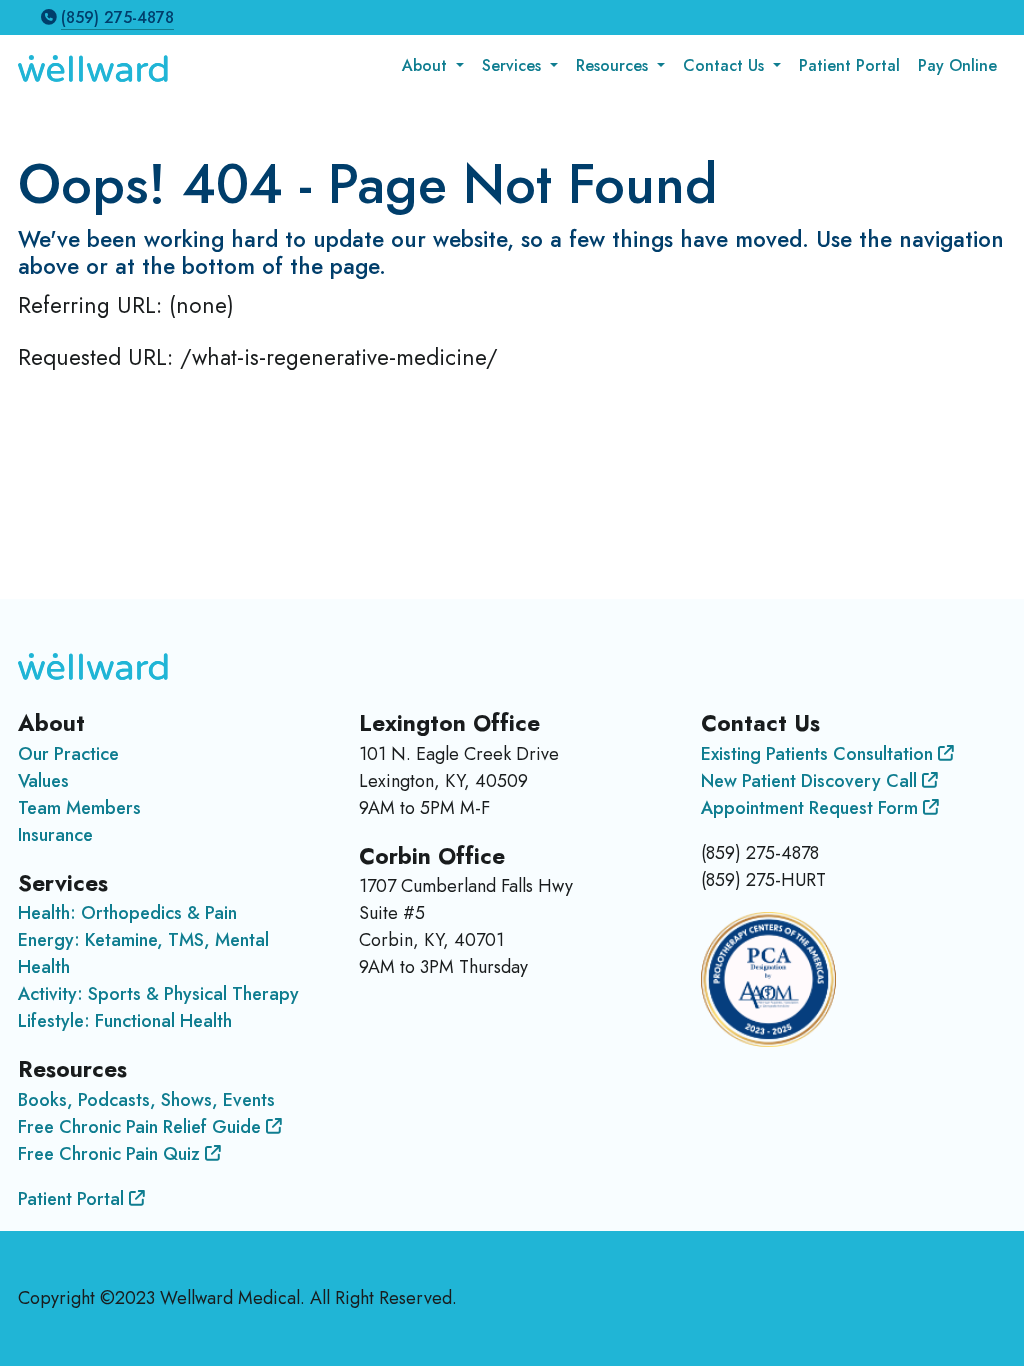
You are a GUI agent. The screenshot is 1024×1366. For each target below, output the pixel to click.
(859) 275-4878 (117, 17)
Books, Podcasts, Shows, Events (146, 1100)
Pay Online (957, 65)
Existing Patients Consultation (819, 754)
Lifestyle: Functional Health (125, 1021)
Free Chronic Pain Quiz (111, 1154)
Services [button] (514, 65)
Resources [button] (614, 65)
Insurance (55, 835)
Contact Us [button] (726, 65)
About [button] (427, 65)
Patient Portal (849, 65)
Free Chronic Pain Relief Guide (142, 1127)
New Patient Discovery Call (811, 781)
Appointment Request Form (812, 808)
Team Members (79, 808)
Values (43, 781)
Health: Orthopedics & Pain (127, 913)
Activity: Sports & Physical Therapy (158, 994)
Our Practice (68, 754)
